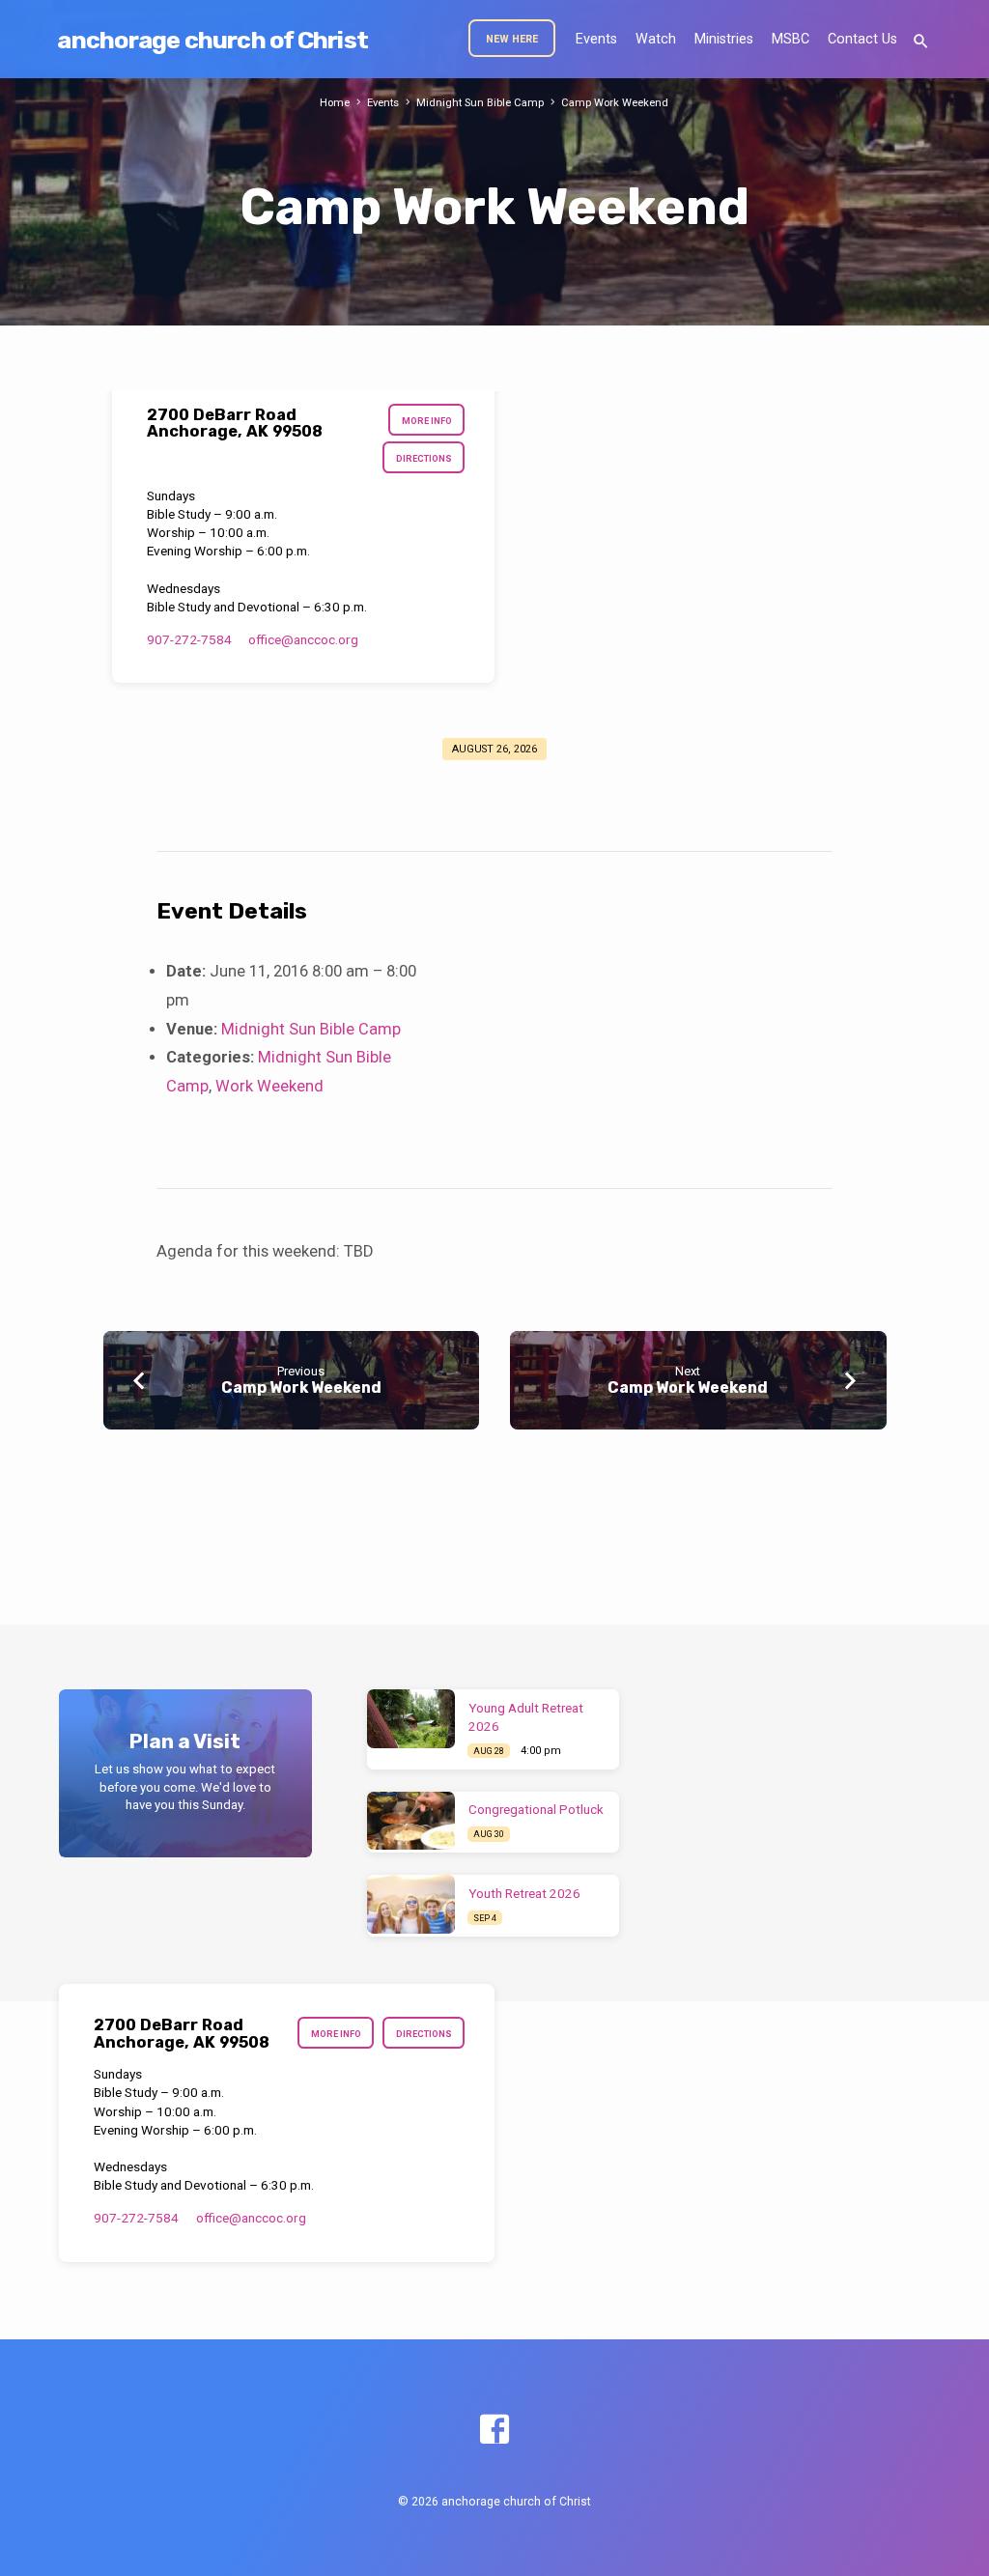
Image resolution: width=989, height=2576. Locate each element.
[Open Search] (921, 42)
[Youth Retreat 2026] (411, 1904)
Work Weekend (269, 1086)
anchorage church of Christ (212, 40)
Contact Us (862, 39)
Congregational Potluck (536, 1810)
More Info (427, 421)
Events (596, 39)
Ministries (724, 39)
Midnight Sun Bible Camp (480, 103)
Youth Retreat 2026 (524, 1894)
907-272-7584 (189, 639)
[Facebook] (494, 2431)
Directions (424, 458)
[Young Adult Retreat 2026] (411, 1719)
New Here (512, 39)
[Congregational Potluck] (411, 1821)
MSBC (791, 39)
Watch (656, 39)
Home (335, 103)
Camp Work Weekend (615, 103)
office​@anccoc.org (303, 639)
